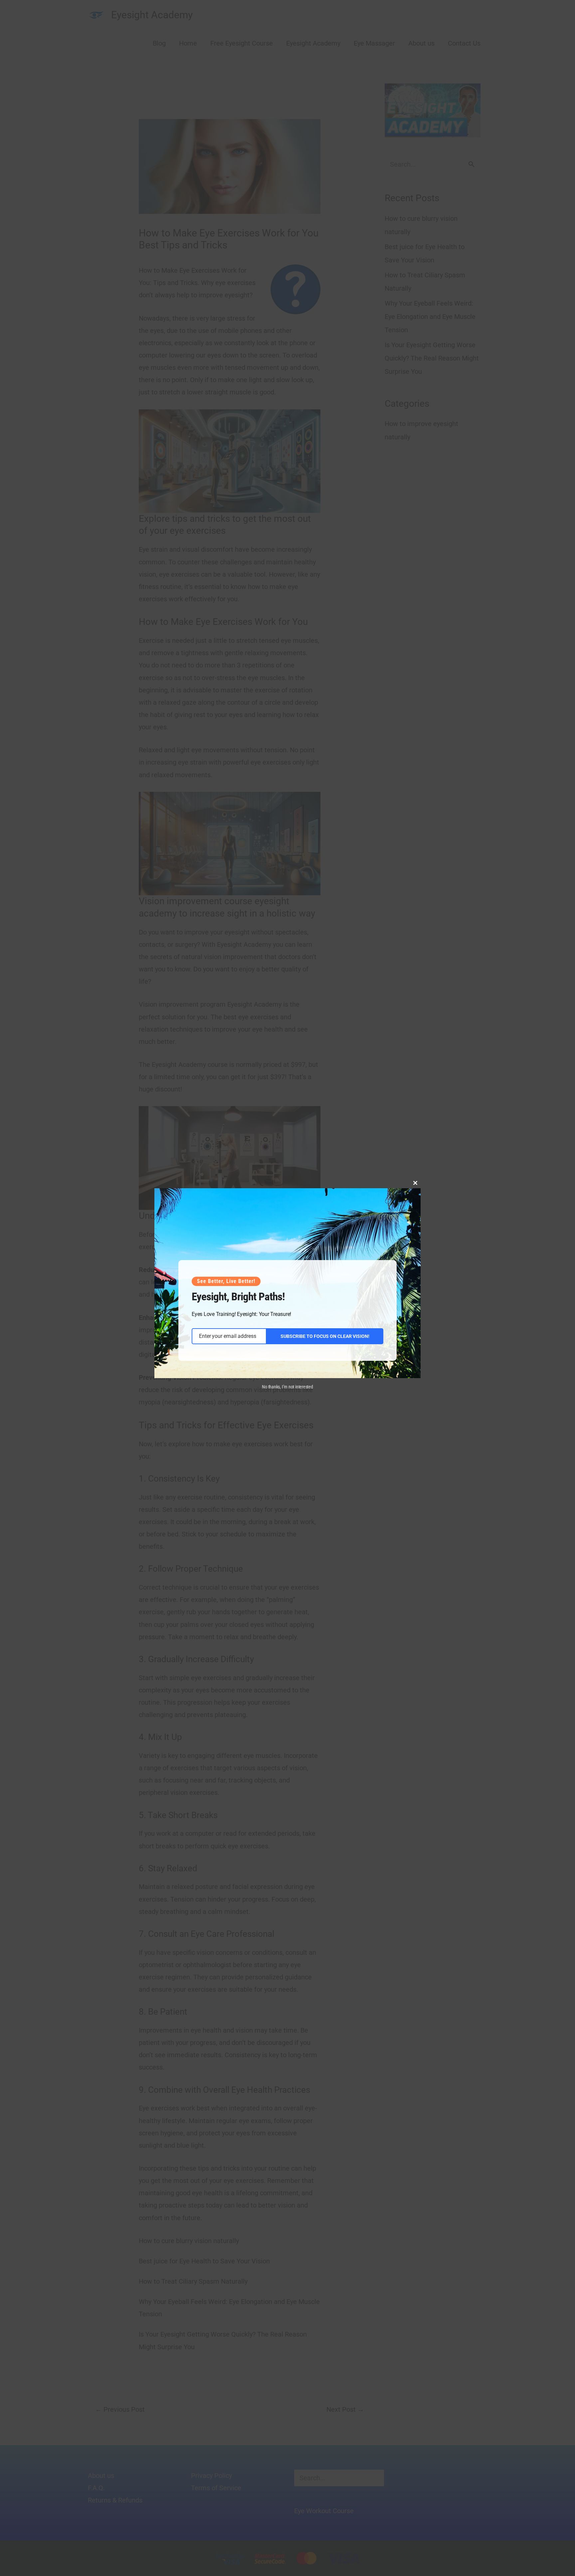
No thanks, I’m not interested (287, 1387)
